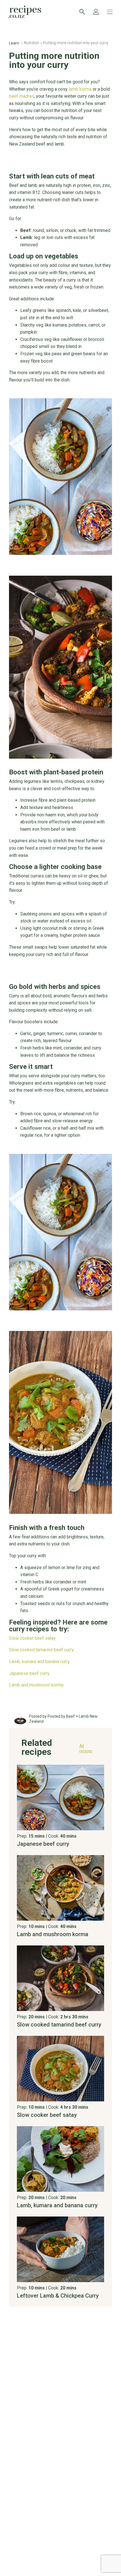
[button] (61, 1750)
